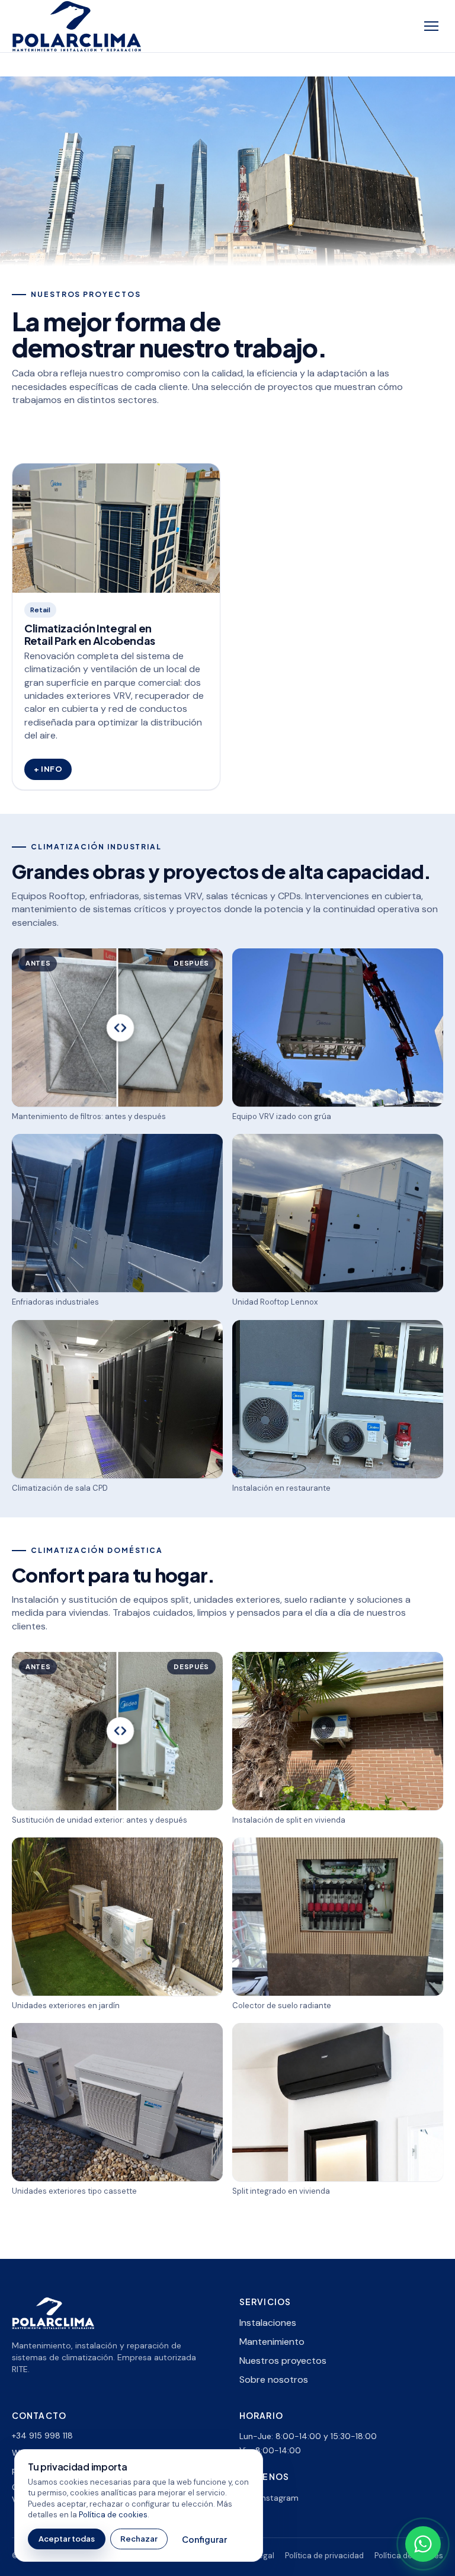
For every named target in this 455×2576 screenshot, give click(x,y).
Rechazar (139, 2539)
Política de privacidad (324, 2556)
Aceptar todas (67, 2539)
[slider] (117, 1027)
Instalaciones (268, 2323)
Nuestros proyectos (283, 2361)
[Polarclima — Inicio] (77, 26)
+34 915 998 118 (42, 2436)
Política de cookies (113, 2515)
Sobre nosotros (274, 2380)
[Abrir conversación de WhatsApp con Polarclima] (423, 2544)
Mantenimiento (272, 2342)
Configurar (204, 2539)
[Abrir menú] (431, 26)
